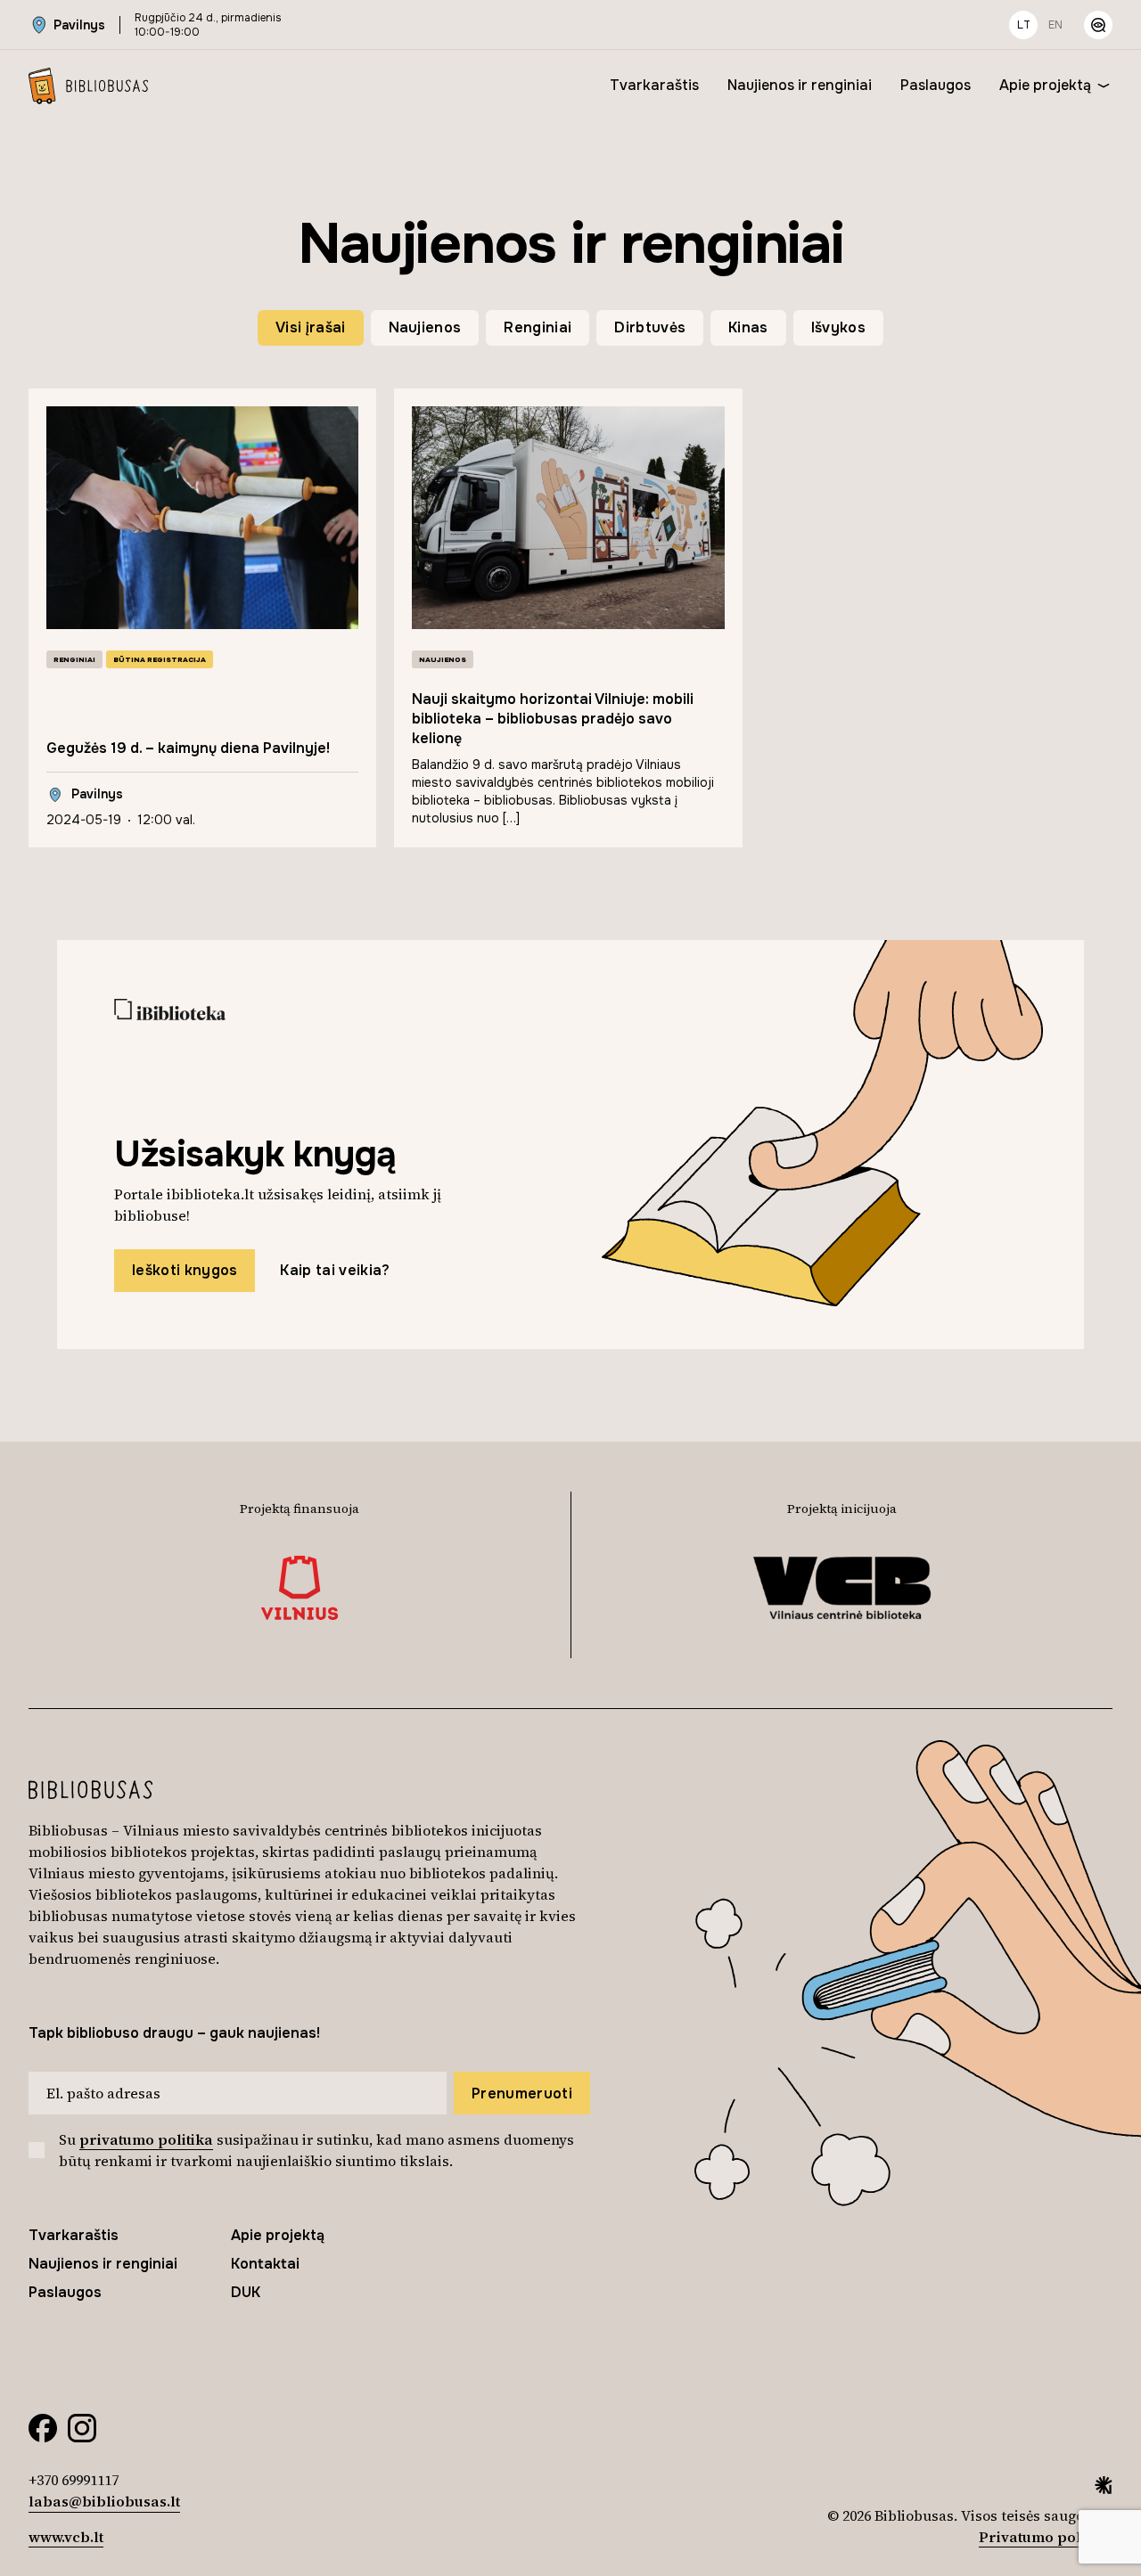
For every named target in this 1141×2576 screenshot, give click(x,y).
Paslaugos (936, 85)
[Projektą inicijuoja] (842, 1588)
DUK (246, 2292)
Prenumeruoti (522, 2094)
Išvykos (838, 327)
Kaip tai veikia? (335, 1270)
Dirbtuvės (650, 327)
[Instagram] (82, 2426)
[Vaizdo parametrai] (1098, 25)
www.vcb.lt (66, 2537)
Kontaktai (265, 2264)
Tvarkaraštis (654, 85)
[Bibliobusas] (88, 86)
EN (1055, 25)
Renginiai (538, 327)
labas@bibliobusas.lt (104, 2501)
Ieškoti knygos (185, 1270)
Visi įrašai (311, 327)
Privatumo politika (1046, 2537)
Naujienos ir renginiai (800, 85)
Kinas (748, 327)
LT (1024, 25)
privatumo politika (146, 2139)
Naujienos (425, 327)
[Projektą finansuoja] (300, 1588)
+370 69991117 (74, 2480)
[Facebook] (43, 2426)
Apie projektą (1045, 85)
